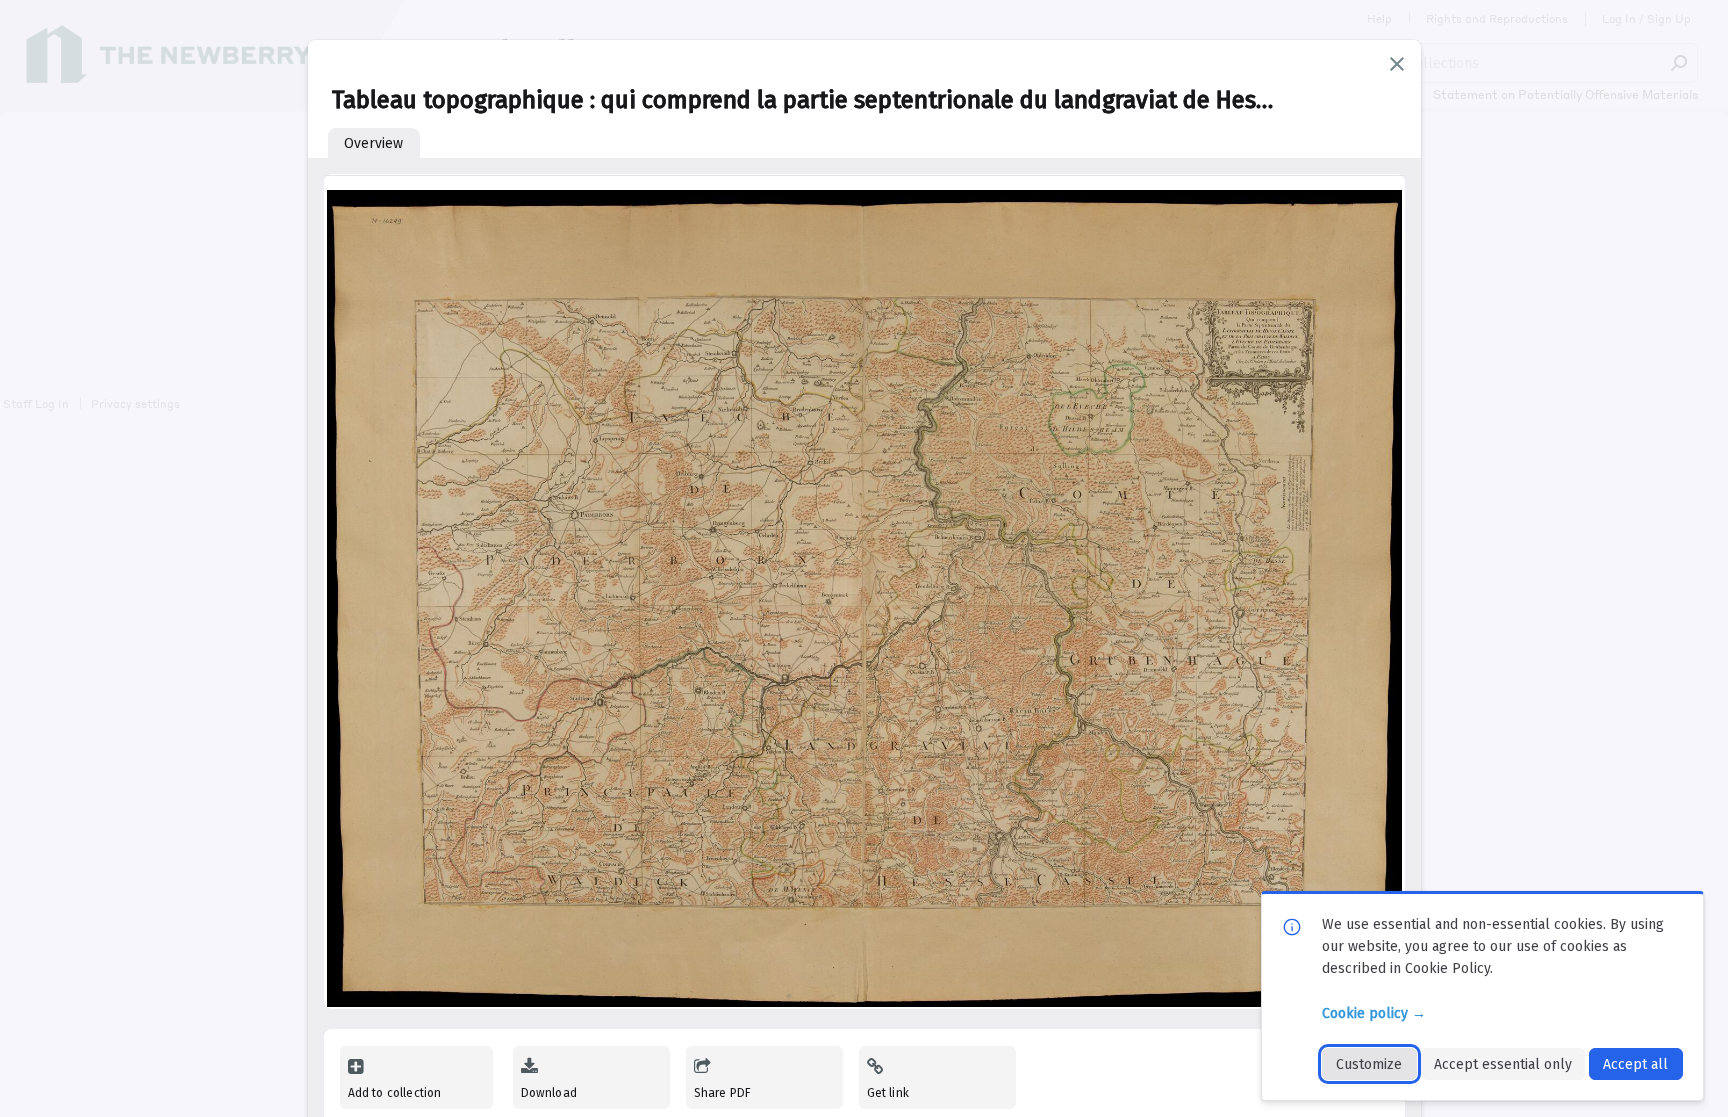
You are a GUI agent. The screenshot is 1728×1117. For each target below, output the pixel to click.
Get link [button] (888, 1093)
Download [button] (549, 1093)
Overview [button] (373, 143)
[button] (1397, 64)
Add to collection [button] (395, 1093)
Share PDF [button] (723, 1093)
